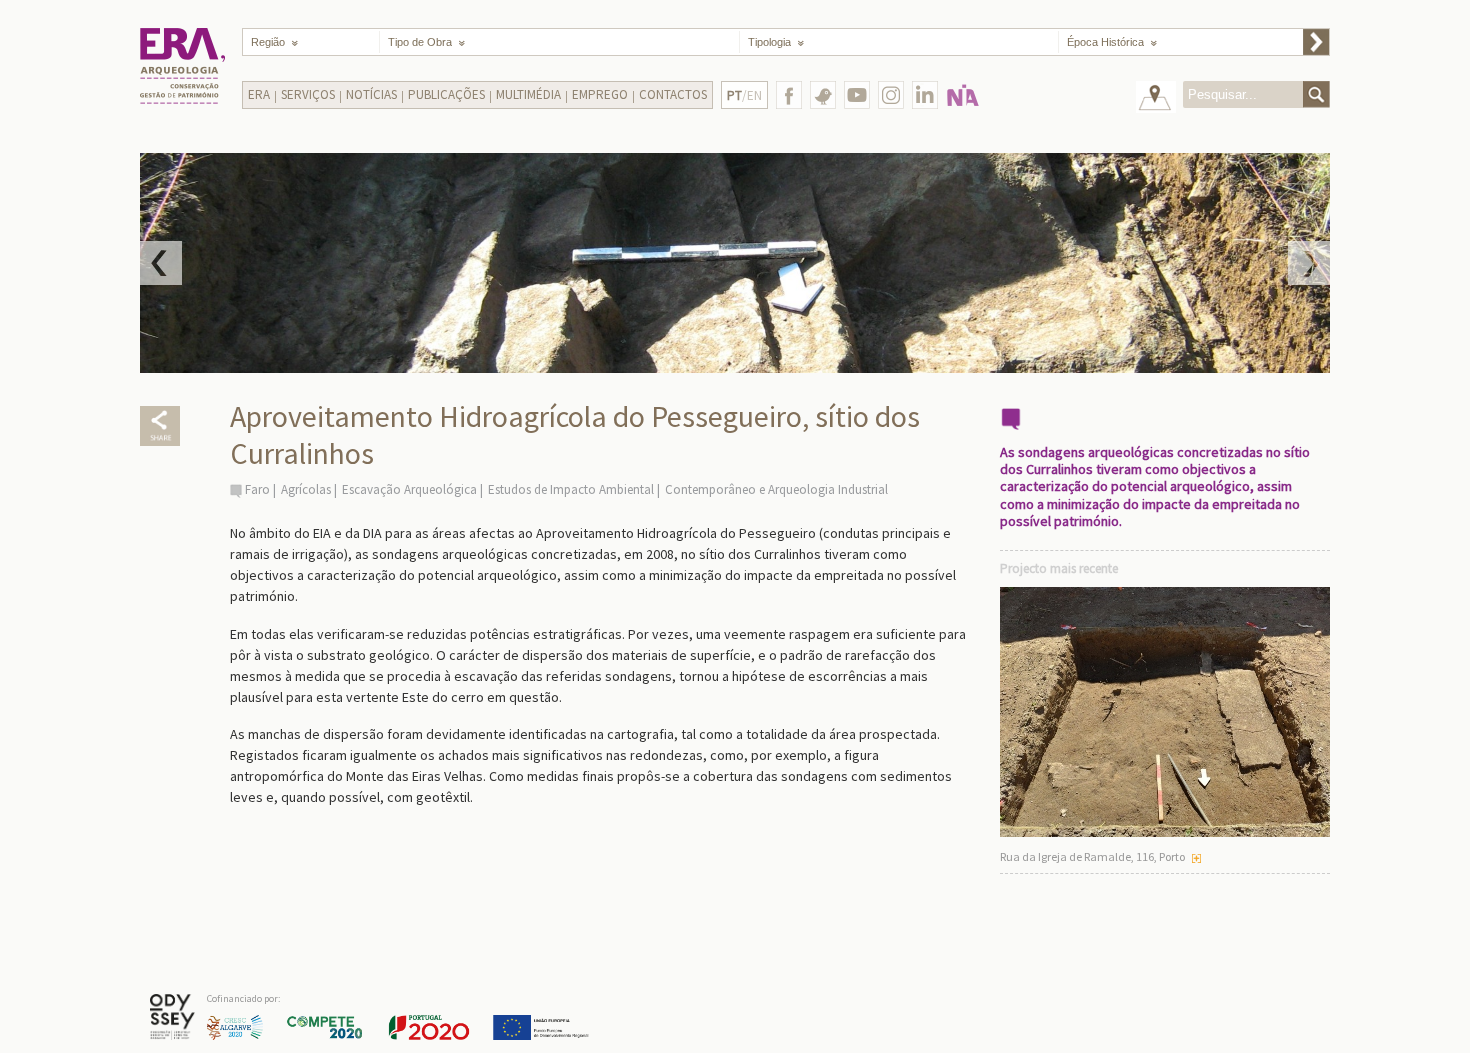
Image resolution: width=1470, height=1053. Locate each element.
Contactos (673, 94)
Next (1309, 263)
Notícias (371, 94)
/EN (744, 95)
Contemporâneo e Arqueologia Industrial (776, 489)
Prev (161, 263)
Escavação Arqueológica (409, 489)
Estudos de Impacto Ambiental (572, 489)
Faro (257, 489)
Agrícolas (306, 489)
